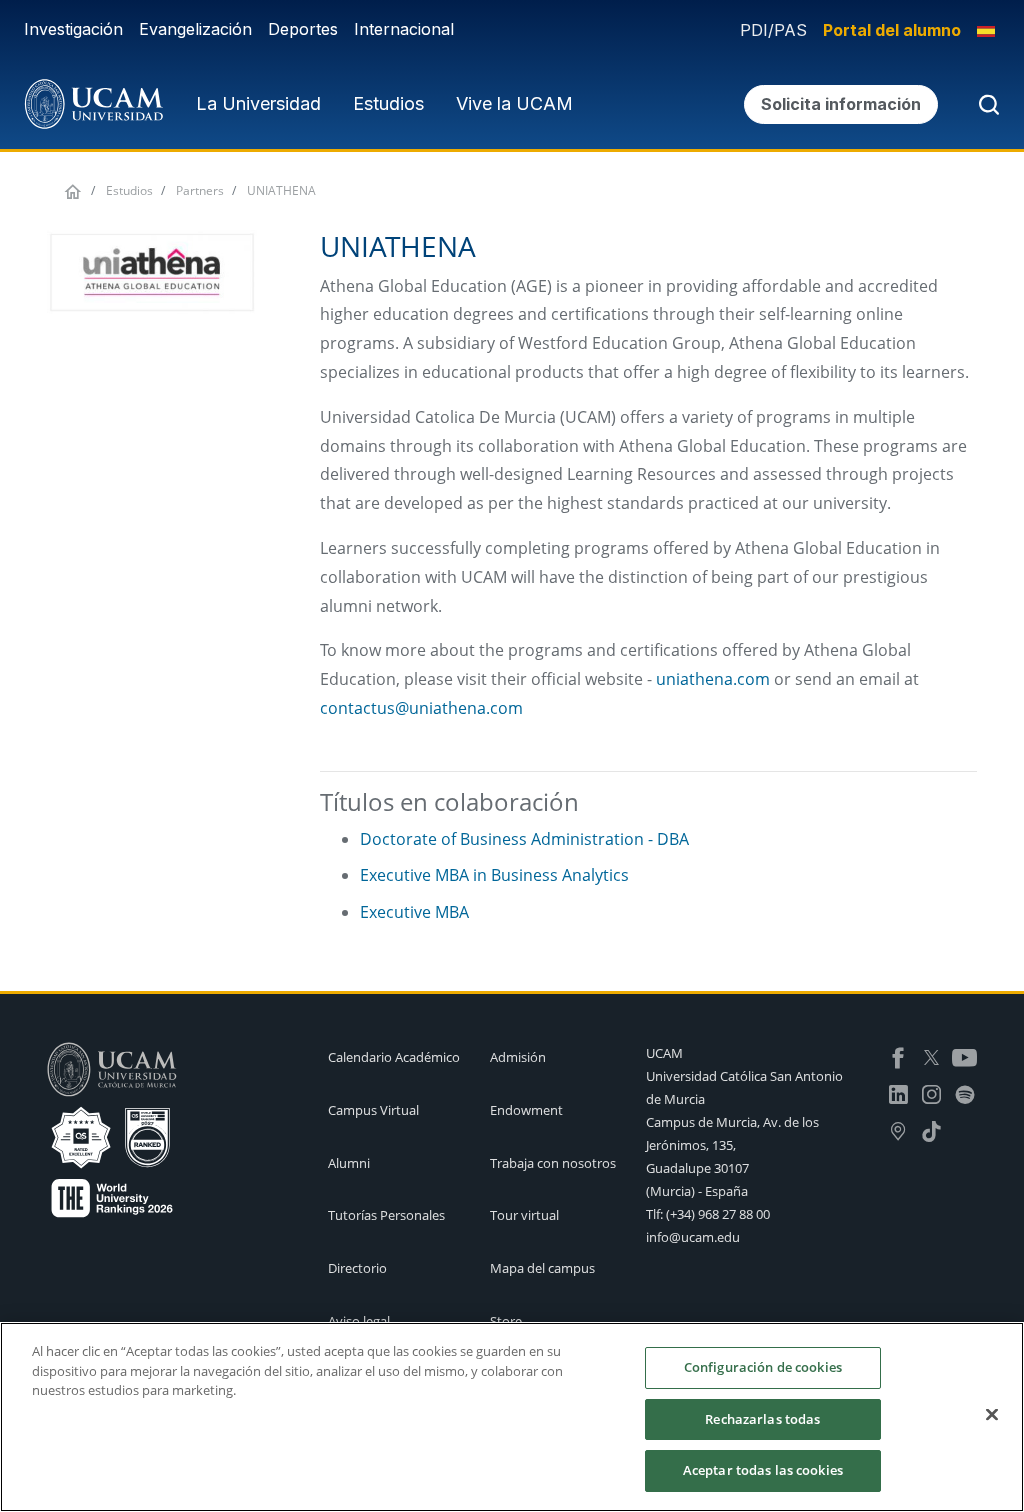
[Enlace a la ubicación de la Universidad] (898, 1130)
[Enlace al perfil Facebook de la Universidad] (898, 1056)
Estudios (129, 190)
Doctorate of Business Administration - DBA (524, 839)
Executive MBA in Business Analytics (494, 875)
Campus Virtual (373, 1110)
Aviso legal (359, 1321)
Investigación (73, 29)
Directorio (357, 1268)
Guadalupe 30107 (697, 1168)
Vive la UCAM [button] (514, 103)
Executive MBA (414, 912)
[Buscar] (985, 104)
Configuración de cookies (763, 1367)
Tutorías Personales (386, 1215)
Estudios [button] (388, 103)
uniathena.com (713, 679)
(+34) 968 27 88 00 (718, 1214)
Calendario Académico (394, 1057)
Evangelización (195, 29)
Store (506, 1321)
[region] (512, 1417)
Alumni (349, 1163)
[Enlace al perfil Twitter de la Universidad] (931, 1056)
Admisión (518, 1057)
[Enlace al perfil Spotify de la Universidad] (964, 1093)
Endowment (526, 1110)
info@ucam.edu (693, 1237)
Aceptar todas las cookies (763, 1470)
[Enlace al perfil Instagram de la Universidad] (931, 1093)
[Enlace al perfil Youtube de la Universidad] (964, 1056)
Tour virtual (524, 1215)
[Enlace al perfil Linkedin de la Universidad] (898, 1093)
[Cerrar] (992, 1415)
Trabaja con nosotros (553, 1163)
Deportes (303, 29)
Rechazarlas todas (762, 1419)
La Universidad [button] (258, 103)
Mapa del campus (542, 1268)
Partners (200, 190)
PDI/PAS (773, 30)
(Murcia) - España (697, 1191)
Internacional (404, 29)
